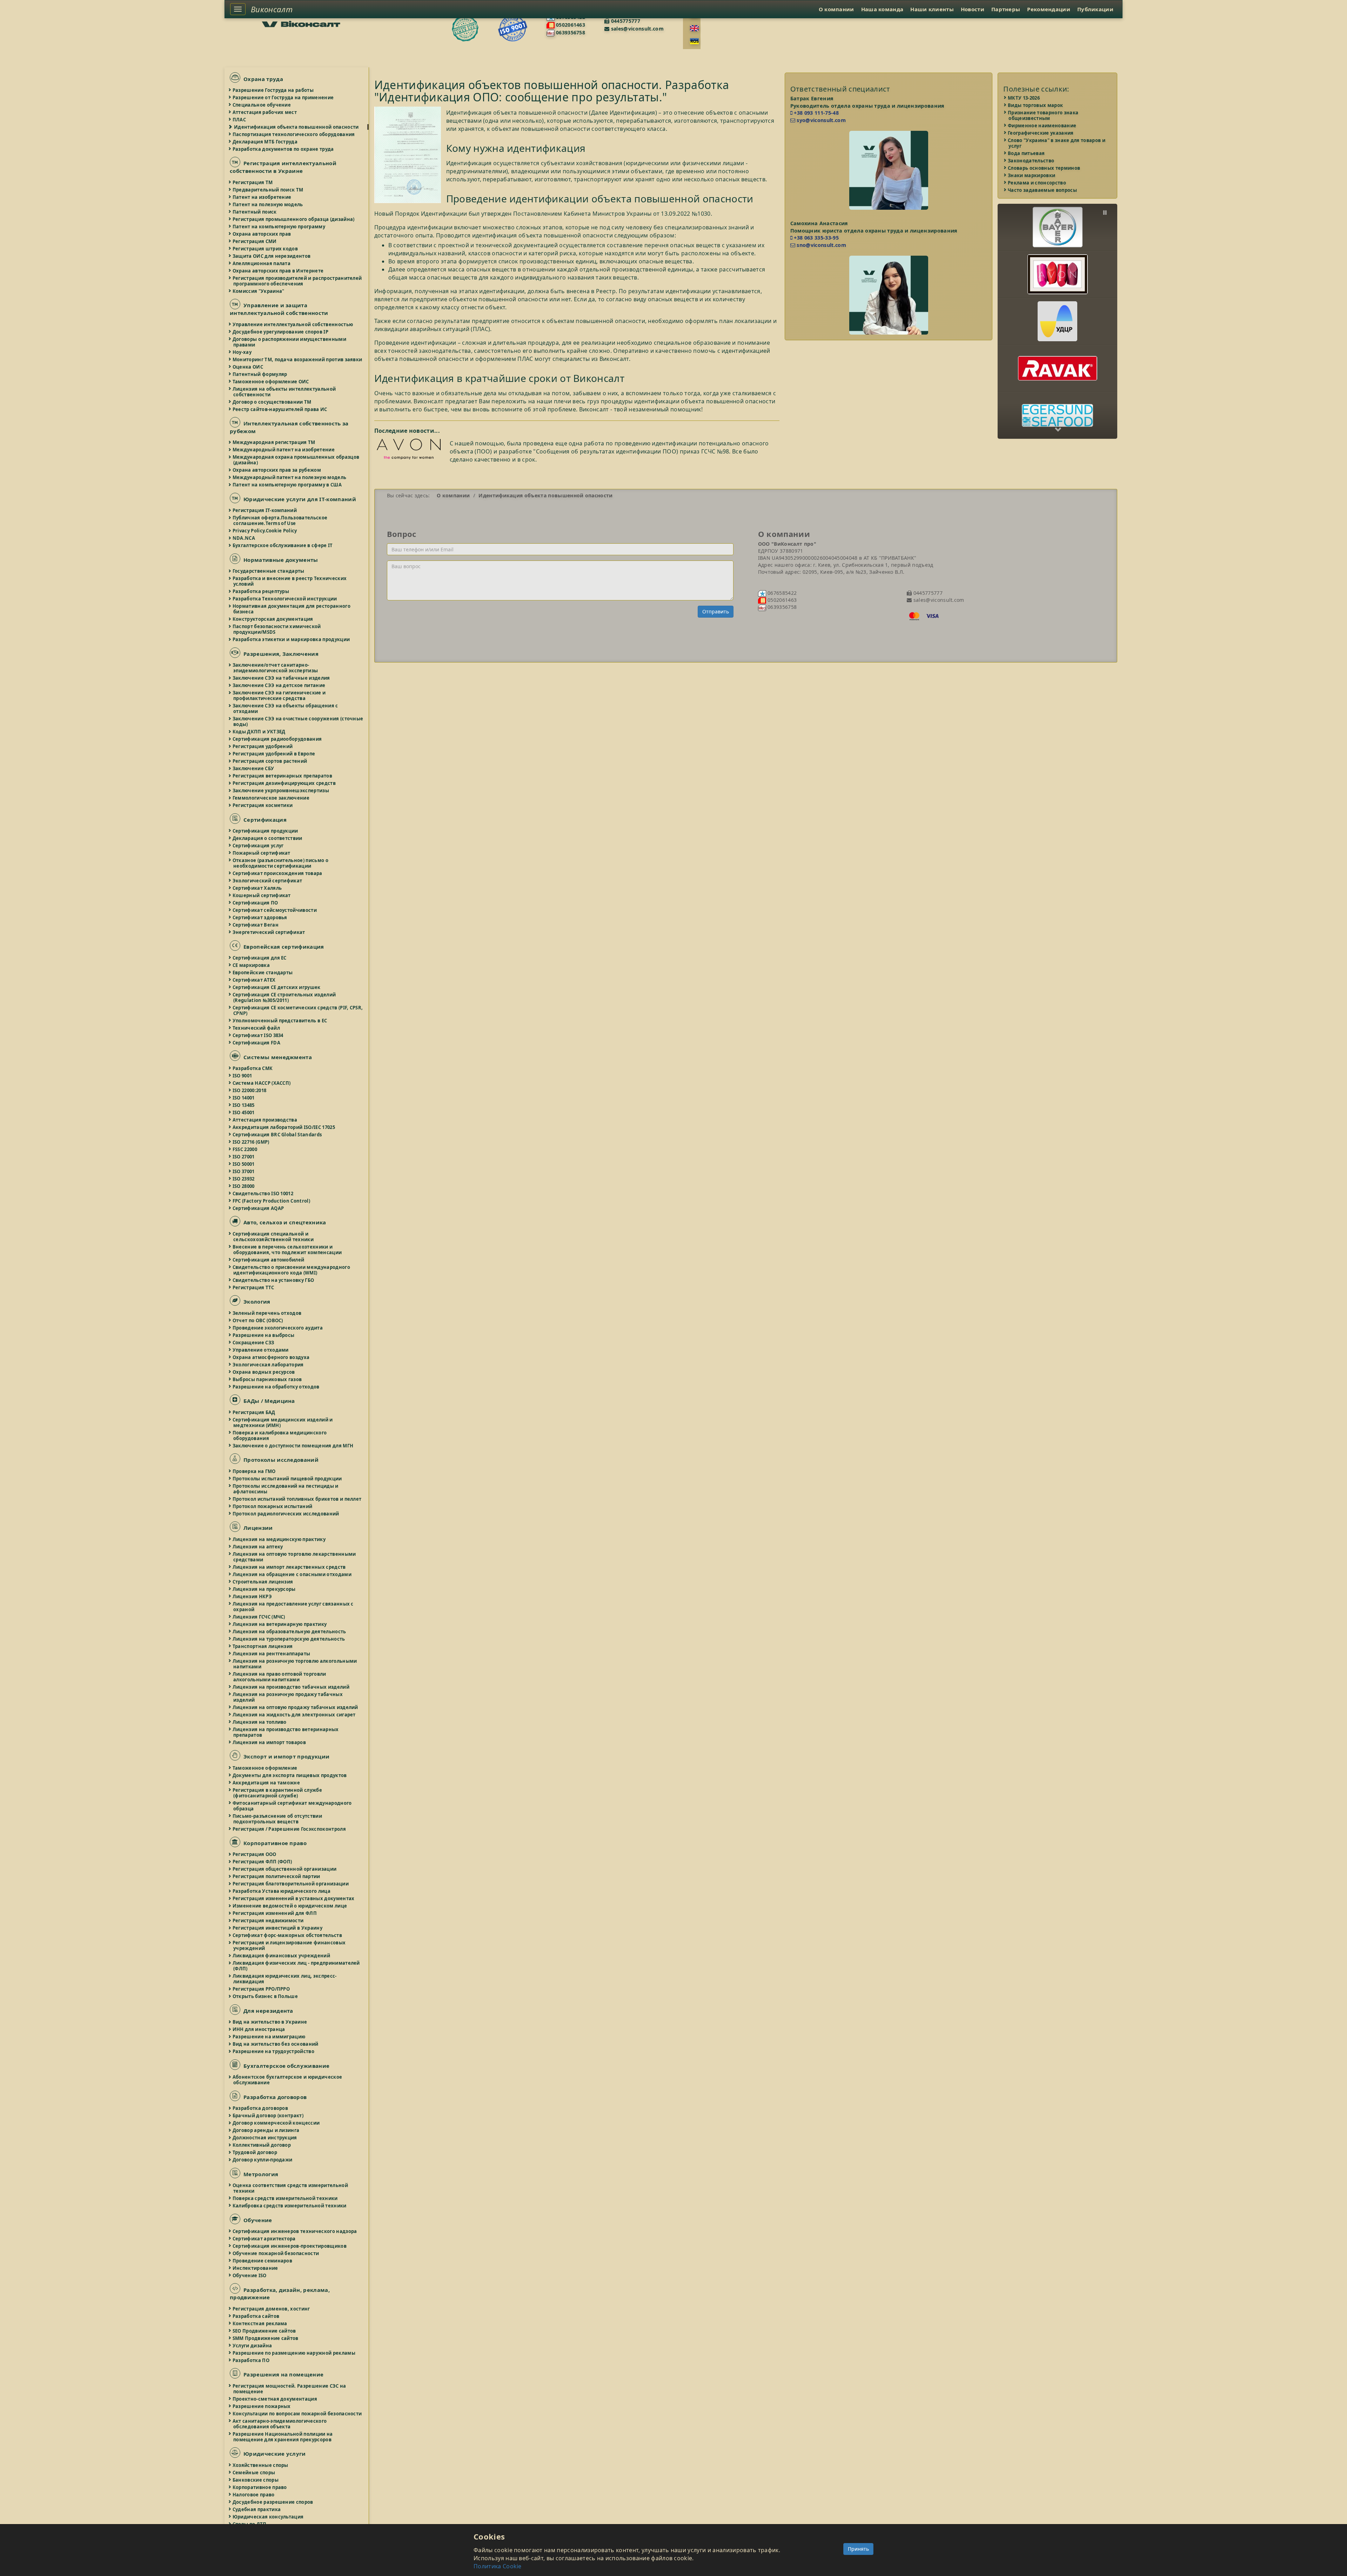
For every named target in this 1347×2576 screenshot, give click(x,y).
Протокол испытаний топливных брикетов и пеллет (297, 1499)
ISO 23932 (244, 1179)
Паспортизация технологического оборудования (294, 134)
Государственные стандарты (269, 571)
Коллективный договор (262, 2145)
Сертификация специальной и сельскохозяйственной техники (273, 1237)
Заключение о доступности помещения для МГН (293, 1446)
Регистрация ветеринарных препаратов (283, 776)
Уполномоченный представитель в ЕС (280, 1021)
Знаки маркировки (1032, 175)
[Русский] (694, 41)
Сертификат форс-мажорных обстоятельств (288, 1935)
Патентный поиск (255, 212)
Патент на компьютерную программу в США (287, 485)
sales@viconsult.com (636, 29)
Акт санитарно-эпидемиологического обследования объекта (280, 2424)
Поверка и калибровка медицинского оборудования (280, 1435)
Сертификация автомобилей (269, 1260)
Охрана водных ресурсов (264, 1372)
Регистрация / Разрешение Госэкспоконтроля (290, 1829)
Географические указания (1041, 133)
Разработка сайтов (256, 2316)
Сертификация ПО (256, 903)
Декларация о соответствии (268, 838)
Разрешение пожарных (262, 2406)
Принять (858, 2549)
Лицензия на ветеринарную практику (280, 1624)
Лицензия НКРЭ (253, 1596)
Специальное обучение (262, 105)
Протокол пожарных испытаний (273, 1506)
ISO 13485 (244, 1105)
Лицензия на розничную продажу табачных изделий (288, 1697)
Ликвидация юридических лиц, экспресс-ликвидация (285, 1979)
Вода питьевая (1027, 153)
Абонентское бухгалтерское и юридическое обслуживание (288, 2080)
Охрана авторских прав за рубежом (277, 470)
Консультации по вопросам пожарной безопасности (297, 2414)
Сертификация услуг (258, 846)
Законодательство (1031, 161)
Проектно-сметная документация (275, 2399)
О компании (836, 9)
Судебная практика (257, 2509)
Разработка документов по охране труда (284, 149)
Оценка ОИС (248, 367)
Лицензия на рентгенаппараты (272, 1654)
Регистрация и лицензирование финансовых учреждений (289, 1945)
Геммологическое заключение (271, 798)
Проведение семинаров (263, 2261)
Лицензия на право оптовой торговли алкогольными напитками (280, 1677)
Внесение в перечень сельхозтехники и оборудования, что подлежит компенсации (287, 1250)
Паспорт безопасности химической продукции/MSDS (277, 629)
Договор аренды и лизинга (266, 2130)
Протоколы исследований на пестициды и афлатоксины (286, 1489)
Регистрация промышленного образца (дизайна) (294, 219)
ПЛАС (240, 120)
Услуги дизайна (253, 2346)
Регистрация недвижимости (268, 1921)
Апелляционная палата (262, 263)
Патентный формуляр (260, 374)
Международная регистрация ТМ (274, 442)
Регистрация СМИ (255, 241)
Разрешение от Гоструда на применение (283, 97)
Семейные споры (254, 2473)
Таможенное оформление (265, 1768)
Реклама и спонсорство (1037, 183)
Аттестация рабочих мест (265, 112)
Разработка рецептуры (261, 591)
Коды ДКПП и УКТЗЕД (259, 732)
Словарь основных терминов (1044, 168)
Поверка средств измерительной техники (286, 2198)
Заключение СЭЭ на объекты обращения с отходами (286, 708)
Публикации (1095, 9)
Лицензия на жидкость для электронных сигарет (294, 1715)
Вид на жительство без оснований (276, 2044)
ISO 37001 (244, 1171)
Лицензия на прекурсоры (264, 1589)
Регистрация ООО (255, 1854)
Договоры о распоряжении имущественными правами (290, 342)
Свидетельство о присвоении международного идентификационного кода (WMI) (292, 1270)
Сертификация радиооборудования (277, 739)
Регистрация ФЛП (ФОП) (263, 1862)
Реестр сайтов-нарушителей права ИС (280, 409)
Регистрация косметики (263, 805)
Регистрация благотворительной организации (291, 1884)
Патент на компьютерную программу (279, 227)
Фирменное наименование (1042, 126)
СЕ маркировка (252, 965)
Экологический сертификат (268, 881)
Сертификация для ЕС (260, 958)
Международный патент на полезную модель (290, 477)
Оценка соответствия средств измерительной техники (291, 2188)
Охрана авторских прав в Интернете (278, 271)
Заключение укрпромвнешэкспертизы (281, 791)
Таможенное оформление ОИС (271, 382)
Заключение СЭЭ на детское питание (279, 685)
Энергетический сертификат (269, 932)
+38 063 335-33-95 (816, 238)
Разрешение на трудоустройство (274, 2051)
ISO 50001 (244, 1164)
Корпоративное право (260, 2487)
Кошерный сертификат (262, 895)
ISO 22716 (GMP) (251, 1142)
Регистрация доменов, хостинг (272, 2309)
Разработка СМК (253, 1068)
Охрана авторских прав (262, 234)
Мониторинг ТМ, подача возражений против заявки (298, 359)
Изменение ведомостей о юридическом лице (290, 1906)
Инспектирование (256, 2268)
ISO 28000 (244, 1186)
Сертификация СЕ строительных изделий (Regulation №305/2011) (284, 997)
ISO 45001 (244, 1112)
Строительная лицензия (263, 1582)
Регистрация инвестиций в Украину (278, 1928)
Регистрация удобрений (263, 746)
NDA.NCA (244, 538)
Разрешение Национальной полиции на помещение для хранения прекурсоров (283, 2437)
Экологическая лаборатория (269, 1365)
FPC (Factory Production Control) (272, 1201)
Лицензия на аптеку (258, 1547)
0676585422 (782, 593)
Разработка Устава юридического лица (282, 1891)
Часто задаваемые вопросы (1043, 190)
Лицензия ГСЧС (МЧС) (259, 1617)
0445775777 (625, 21)
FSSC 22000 (245, 1149)
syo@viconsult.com (820, 120)
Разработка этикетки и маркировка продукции (291, 639)
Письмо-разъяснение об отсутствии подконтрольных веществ (278, 1819)
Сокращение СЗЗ (254, 1343)
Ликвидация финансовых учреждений (282, 1956)
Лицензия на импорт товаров (270, 1742)
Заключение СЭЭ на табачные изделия (282, 678)
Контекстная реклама (260, 2323)
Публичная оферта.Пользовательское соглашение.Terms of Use (280, 520)
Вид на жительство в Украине (270, 2022)
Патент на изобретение (262, 197)
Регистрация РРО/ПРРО (262, 1989)
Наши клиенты (932, 9)
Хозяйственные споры (261, 2465)
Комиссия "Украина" (259, 291)
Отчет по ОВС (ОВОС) (258, 1320)
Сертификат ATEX (254, 980)
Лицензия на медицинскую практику (279, 1539)
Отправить (716, 611)
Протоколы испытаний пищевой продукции (288, 1479)
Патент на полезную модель (268, 204)
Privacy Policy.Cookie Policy (265, 531)
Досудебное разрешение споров (273, 2502)
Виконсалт (272, 9)
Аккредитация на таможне (267, 1783)
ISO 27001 (244, 1157)
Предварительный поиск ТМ (268, 190)
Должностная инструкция (265, 2138)
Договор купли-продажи (263, 2160)
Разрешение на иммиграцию (269, 2037)
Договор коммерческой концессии (276, 2123)
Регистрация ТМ (253, 182)
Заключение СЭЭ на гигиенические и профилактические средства (279, 695)
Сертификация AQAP (259, 1208)
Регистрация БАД (254, 1412)
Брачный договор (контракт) (268, 2116)
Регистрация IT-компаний (265, 510)
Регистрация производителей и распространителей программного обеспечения (297, 281)
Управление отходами (261, 1350)
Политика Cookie (498, 2566)
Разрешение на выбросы (264, 1335)
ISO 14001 (244, 1098)
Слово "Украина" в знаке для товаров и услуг (1057, 143)
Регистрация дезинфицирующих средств (284, 783)
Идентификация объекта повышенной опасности (296, 127)
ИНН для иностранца (259, 2029)
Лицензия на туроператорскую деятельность (289, 1639)
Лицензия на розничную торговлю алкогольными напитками (295, 1664)
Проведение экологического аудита (278, 1328)
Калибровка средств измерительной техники (290, 2206)
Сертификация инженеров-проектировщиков (290, 2246)
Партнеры (1006, 9)
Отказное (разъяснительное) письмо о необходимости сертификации (281, 863)
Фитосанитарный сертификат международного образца (293, 1806)
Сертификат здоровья (260, 917)
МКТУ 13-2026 (1024, 98)
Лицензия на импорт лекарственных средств (290, 1567)
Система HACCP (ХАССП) (262, 1083)
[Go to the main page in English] (694, 28)
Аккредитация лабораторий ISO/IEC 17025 (284, 1127)
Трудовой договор (255, 2152)
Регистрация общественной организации (285, 1869)
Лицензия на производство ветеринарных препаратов (286, 1732)
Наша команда (882, 9)
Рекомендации (1049, 9)
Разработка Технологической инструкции (285, 599)
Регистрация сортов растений (270, 761)
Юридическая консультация (268, 2517)
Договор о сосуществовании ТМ (272, 402)
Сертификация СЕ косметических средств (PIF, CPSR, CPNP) (298, 1010)
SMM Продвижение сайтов (266, 2338)
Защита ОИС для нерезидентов (272, 256)
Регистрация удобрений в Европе (274, 754)
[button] (1057, 221)
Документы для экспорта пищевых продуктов (290, 1775)
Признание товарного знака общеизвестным (1043, 115)
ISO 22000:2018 (250, 1090)
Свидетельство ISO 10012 (263, 1193)
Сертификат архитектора (264, 2239)
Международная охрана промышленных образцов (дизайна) (296, 460)
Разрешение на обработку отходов (276, 1387)
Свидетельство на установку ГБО (274, 1280)
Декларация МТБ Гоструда (265, 142)
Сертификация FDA (257, 1043)
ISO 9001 (243, 1076)
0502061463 (570, 25)
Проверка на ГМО (254, 1471)
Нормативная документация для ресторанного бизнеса (292, 609)
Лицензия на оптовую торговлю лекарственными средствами (294, 1557)
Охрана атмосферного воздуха (271, 1357)
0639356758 (570, 32)
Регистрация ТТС (254, 1287)
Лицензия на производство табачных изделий (291, 1687)
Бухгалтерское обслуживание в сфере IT (283, 545)
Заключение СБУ (254, 768)
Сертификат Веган (256, 925)
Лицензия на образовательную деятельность (290, 1632)
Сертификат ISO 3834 (258, 1035)
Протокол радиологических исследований (286, 1514)
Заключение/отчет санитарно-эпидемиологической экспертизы (276, 668)
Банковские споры (256, 2480)
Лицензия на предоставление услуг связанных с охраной (293, 1607)
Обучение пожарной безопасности (276, 2253)
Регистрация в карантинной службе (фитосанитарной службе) (278, 1793)
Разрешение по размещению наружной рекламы (294, 2353)
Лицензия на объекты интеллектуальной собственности (284, 392)
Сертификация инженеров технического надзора (295, 2231)
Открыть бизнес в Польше (266, 1996)
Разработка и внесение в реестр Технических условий (290, 581)
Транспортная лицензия (263, 1646)
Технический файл (257, 1028)
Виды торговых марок (1036, 105)
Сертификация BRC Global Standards (277, 1135)
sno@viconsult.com (821, 245)
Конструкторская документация (273, 619)
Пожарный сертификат (262, 853)
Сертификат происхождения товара (278, 873)
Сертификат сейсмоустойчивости (275, 910)
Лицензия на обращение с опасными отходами (292, 1574)
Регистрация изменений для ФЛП (275, 1913)
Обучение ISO (250, 2275)
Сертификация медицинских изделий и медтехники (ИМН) (283, 1422)
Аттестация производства (265, 1120)
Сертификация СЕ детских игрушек (277, 987)
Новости (973, 9)
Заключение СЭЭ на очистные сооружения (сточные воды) (298, 721)
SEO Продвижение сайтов (265, 2331)
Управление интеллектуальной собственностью (293, 324)
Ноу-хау (242, 352)
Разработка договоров (261, 2108)
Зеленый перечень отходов (267, 1313)
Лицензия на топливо (260, 1722)
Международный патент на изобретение (284, 450)
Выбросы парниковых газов (267, 1379)
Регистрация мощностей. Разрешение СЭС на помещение (290, 2389)
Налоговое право (254, 2495)
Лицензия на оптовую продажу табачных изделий (296, 1707)
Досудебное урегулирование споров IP (281, 332)
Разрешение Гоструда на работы (273, 90)
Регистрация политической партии (277, 1876)
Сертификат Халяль (257, 888)
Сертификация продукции (266, 831)
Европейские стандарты (263, 973)
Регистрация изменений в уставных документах (294, 1898)
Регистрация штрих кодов (266, 249)
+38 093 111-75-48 (816, 113)
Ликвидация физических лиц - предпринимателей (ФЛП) (297, 1966)
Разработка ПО (251, 2360)
